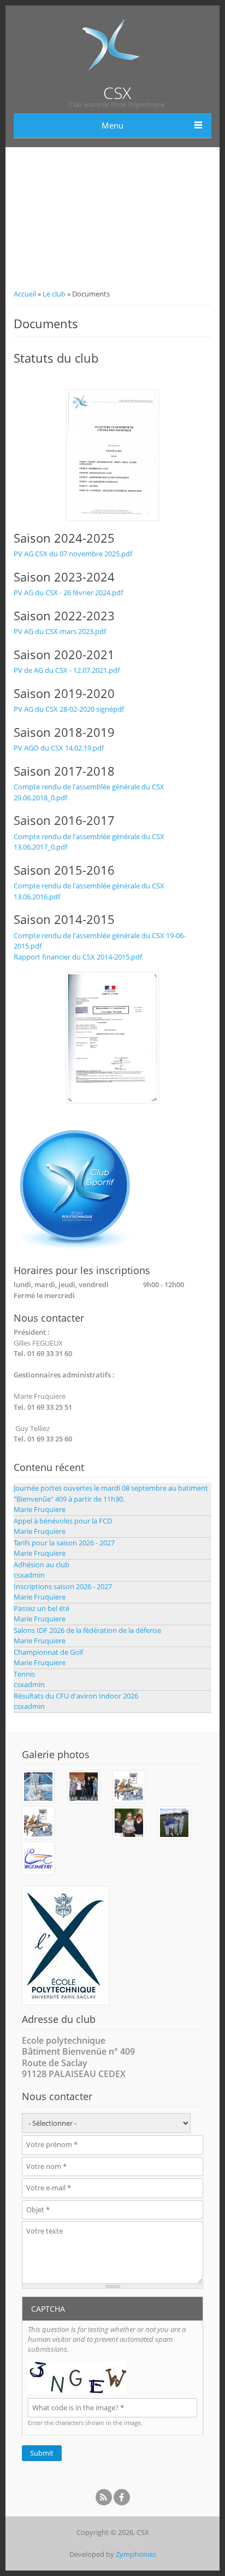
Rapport (27, 957)
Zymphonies (136, 2554)
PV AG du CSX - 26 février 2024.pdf (68, 592)
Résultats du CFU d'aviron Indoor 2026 (76, 1696)
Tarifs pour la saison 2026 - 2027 (64, 1543)
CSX (117, 93)
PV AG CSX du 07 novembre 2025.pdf (73, 554)
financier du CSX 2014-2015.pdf (91, 957)
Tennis (24, 1674)
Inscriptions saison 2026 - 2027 (63, 1586)
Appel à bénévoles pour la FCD (63, 1521)
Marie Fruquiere (40, 1509)
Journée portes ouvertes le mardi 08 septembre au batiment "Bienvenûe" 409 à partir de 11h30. (111, 1493)
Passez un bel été (42, 1608)
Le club (54, 294)
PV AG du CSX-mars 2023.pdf (60, 631)
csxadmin (29, 1575)
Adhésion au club (42, 1565)
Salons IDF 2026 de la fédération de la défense (87, 1630)
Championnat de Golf (48, 1652)
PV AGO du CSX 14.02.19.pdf (59, 748)
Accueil (25, 294)
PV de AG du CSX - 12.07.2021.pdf (67, 670)
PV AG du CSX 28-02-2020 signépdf (69, 709)
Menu (112, 125)
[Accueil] (112, 79)
